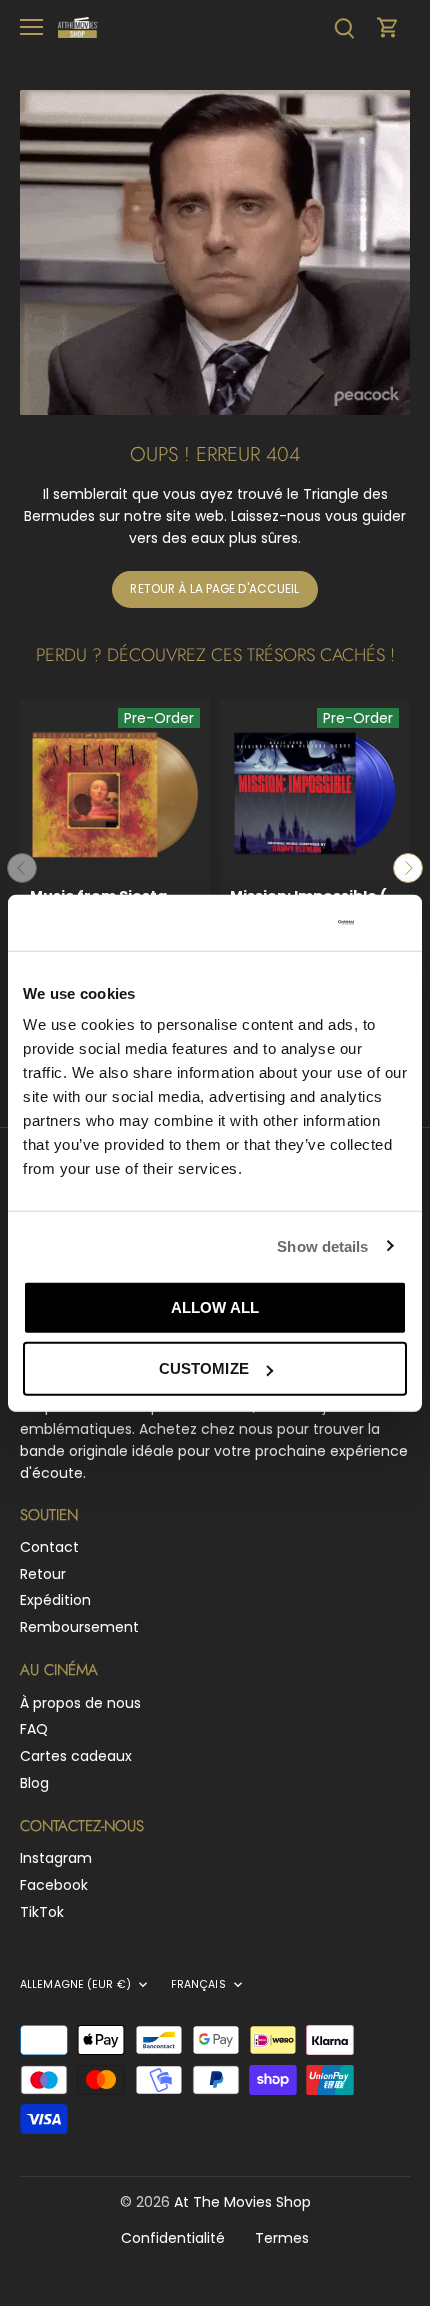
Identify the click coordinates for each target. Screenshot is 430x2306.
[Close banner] (399, 923)
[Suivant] (408, 868)
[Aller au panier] (388, 27)
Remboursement (79, 1627)
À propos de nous (80, 1703)
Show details (322, 1245)
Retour (43, 1574)
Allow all (215, 1307)
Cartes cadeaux (76, 1756)
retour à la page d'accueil (214, 589)
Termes (282, 2238)
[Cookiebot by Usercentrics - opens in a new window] (269, 923)
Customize (204, 1368)
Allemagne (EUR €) (75, 1985)
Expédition (55, 1600)
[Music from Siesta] (115, 794)
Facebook (54, 1885)
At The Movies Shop (242, 2202)
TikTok (42, 1912)
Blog (34, 1783)
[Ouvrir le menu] (31, 27)
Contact (49, 1547)
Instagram (56, 1858)
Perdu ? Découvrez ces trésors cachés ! (215, 655)
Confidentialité (173, 2238)
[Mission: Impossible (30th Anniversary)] (315, 794)
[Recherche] (344, 27)
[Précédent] (22, 868)
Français (198, 1985)
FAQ (34, 1729)
